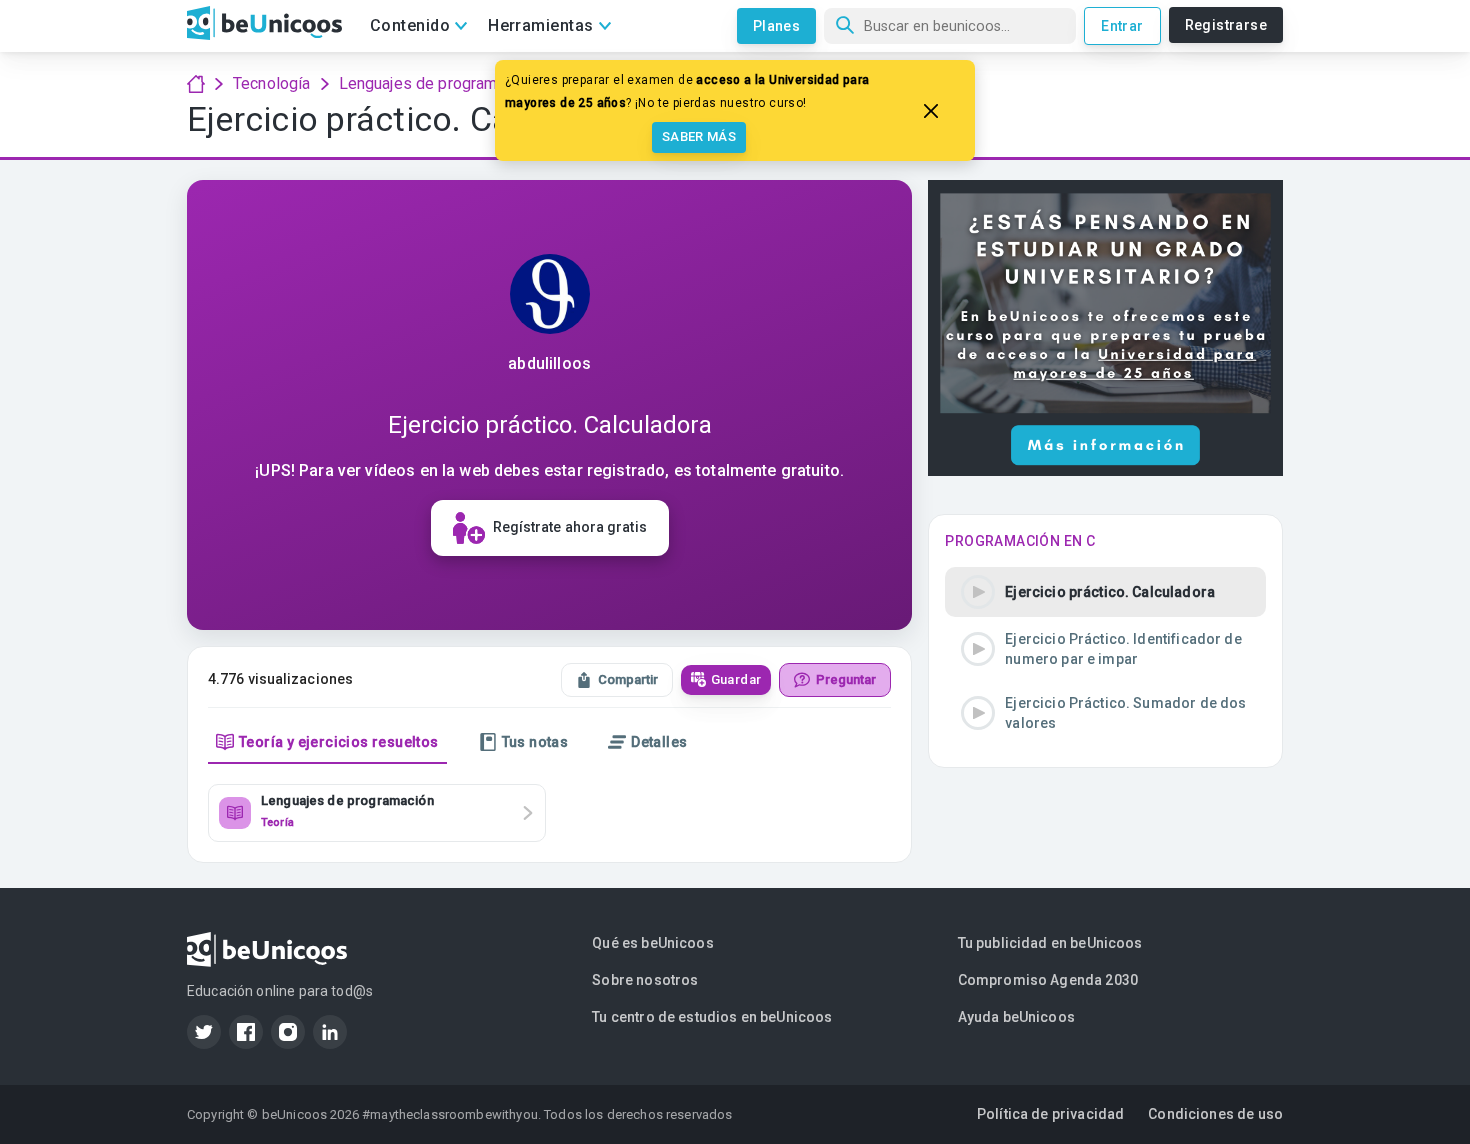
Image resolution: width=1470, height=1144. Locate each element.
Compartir (628, 679)
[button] (1105, 592)
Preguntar (846, 679)
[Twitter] (204, 1032)
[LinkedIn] (330, 1032)
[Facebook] (246, 1032)
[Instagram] (288, 1032)
